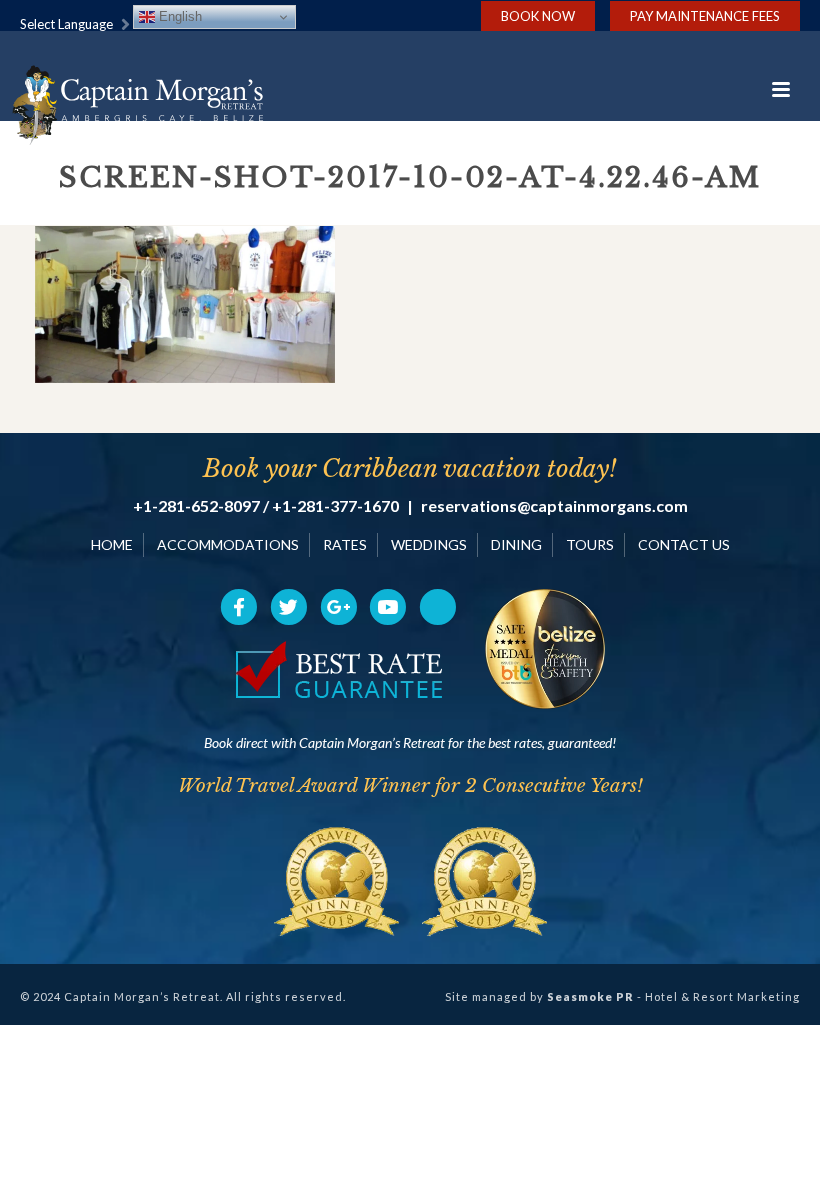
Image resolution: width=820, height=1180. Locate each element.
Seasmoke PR (590, 996)
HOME (112, 544)
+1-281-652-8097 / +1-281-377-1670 (266, 506)
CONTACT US (684, 544)
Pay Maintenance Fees (705, 16)
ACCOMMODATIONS (228, 544)
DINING (516, 544)
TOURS (590, 544)
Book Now (538, 16)
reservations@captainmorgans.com (554, 506)
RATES (345, 544)
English (178, 16)
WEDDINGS (429, 544)
